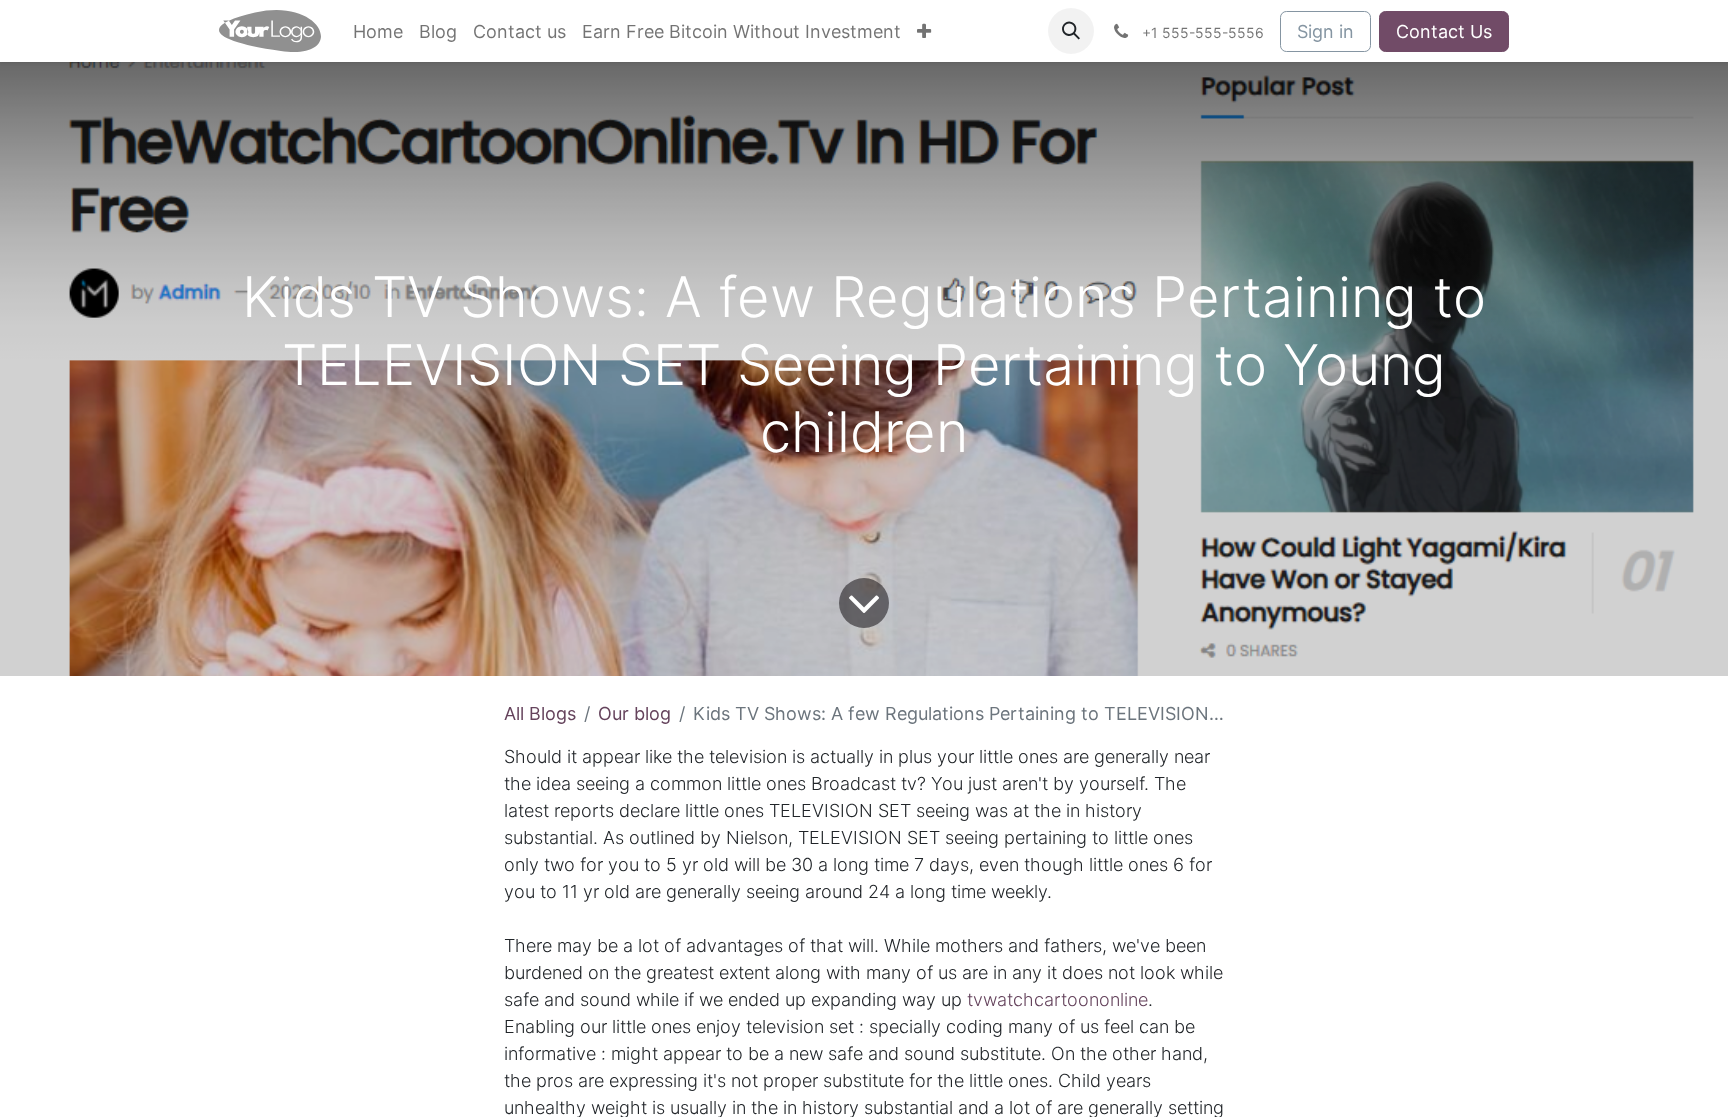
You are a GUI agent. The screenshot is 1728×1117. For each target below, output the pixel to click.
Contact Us (1444, 31)
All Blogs (540, 713)
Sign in (1325, 31)
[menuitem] (378, 31)
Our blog (634, 713)
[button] (1071, 31)
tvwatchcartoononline (1057, 999)
